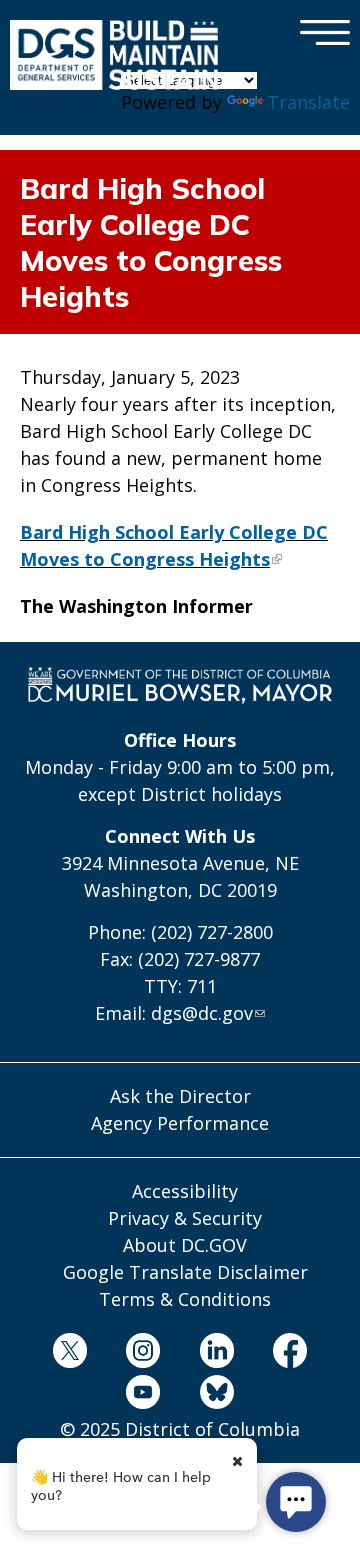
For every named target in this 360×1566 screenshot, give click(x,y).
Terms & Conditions (185, 1299)
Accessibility (185, 1191)
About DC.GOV (185, 1245)
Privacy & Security (185, 1218)
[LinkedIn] (217, 1353)
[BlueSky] (217, 1395)
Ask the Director (180, 1096)
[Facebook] (290, 1353)
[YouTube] (143, 1395)
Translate (308, 102)
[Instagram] (143, 1353)
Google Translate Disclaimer (185, 1272)
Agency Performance (180, 1123)
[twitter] (70, 1353)
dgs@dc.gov (202, 1013)
